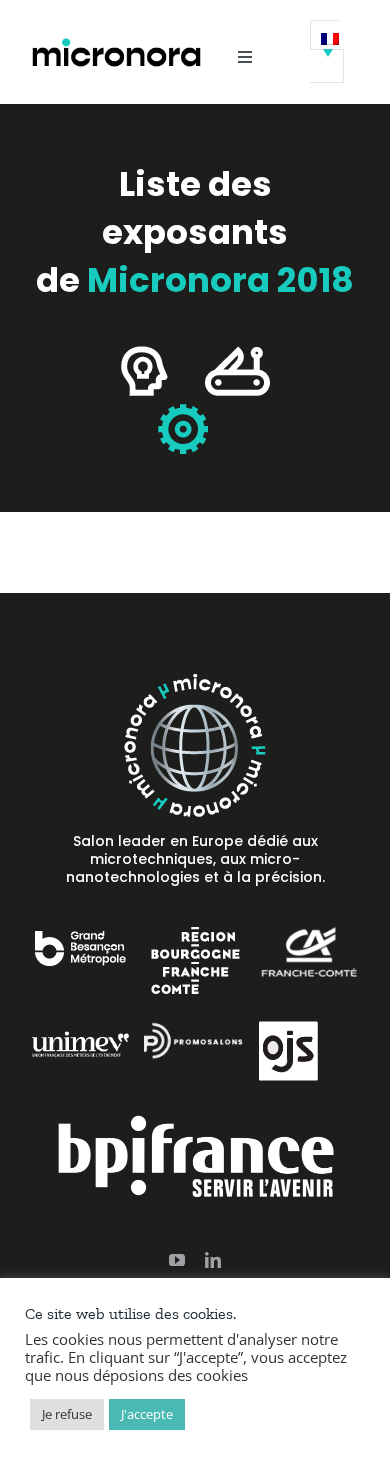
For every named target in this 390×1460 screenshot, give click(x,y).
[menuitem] (326, 51)
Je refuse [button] (67, 1414)
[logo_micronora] (116, 43)
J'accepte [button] (147, 1414)
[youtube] (177, 1260)
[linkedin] (213, 1260)
